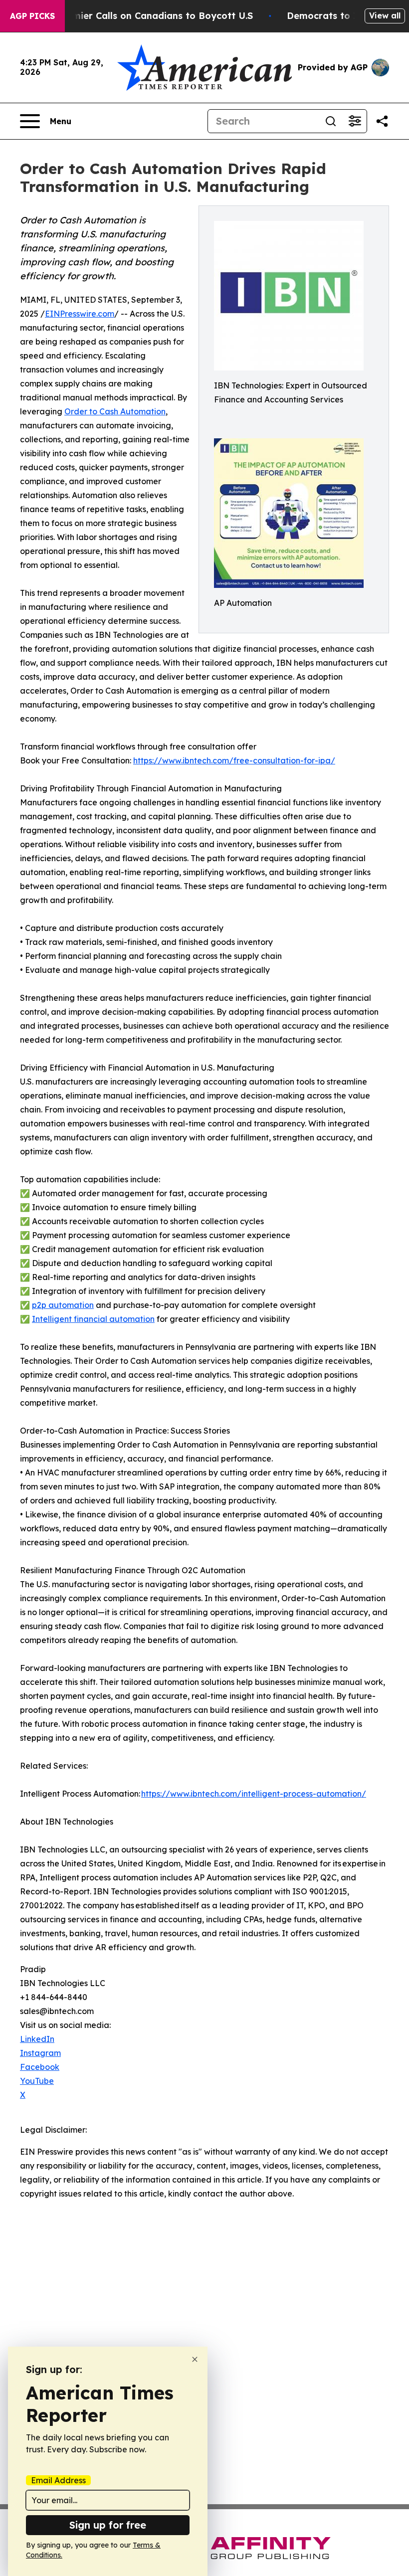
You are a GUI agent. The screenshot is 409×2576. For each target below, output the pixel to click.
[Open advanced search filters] (355, 121)
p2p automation (63, 1305)
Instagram (40, 2053)
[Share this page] (382, 121)
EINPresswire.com (80, 314)
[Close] (195, 2359)
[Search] (331, 121)
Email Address (58, 2480)
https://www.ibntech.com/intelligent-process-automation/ (254, 1794)
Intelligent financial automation (93, 1319)
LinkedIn (37, 2039)
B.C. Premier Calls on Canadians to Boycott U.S (145, 16)
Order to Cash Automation (115, 411)
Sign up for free (108, 2525)
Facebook (40, 2067)
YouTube (37, 2081)
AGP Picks (32, 16)
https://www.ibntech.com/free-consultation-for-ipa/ (234, 760)
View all (385, 15)
